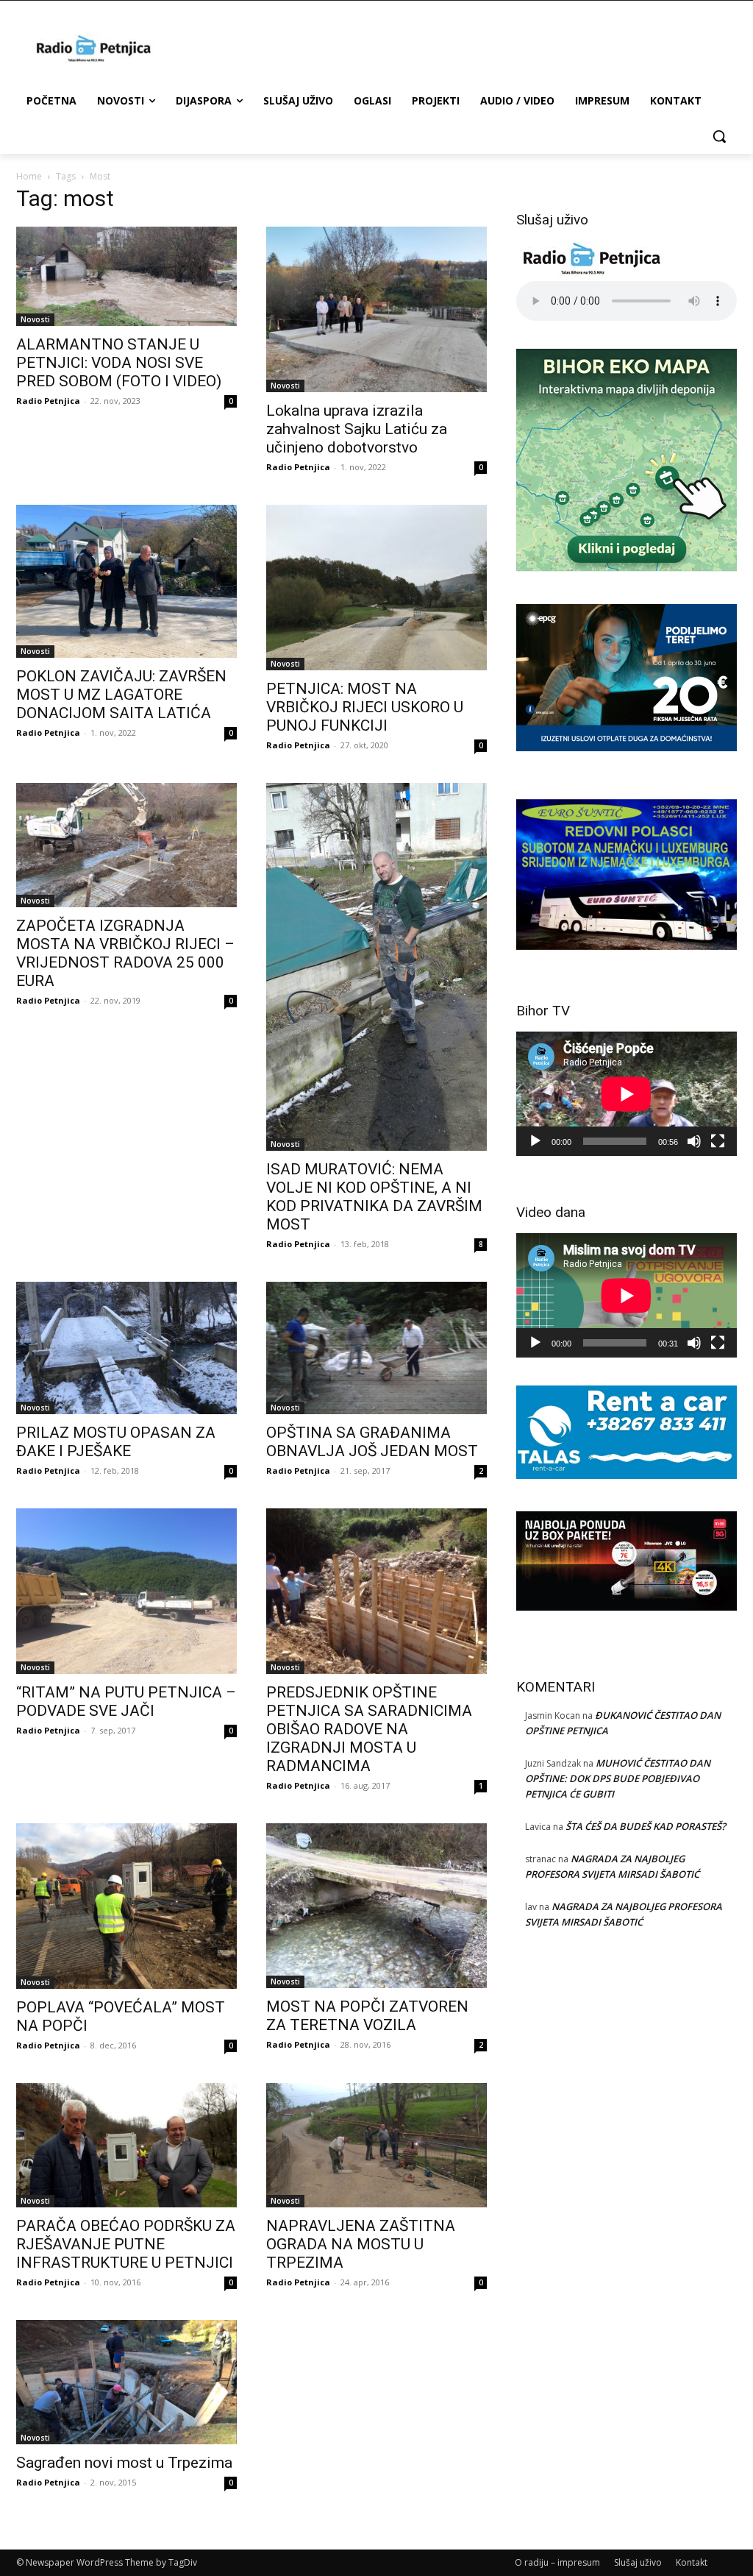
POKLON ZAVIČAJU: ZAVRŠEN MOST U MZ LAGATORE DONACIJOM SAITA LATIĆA (121, 695)
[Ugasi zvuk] (694, 1141)
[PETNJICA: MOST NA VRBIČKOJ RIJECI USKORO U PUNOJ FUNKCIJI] (376, 588)
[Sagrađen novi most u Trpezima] (126, 2382)
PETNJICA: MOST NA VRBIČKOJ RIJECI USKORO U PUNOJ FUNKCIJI (365, 707)
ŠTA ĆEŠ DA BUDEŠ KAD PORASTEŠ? (646, 1826)
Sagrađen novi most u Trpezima (124, 2463)
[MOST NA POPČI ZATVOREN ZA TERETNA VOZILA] (376, 1906)
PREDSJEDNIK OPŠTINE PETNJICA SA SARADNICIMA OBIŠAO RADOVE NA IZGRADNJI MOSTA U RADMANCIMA (369, 1729)
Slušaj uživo (638, 2562)
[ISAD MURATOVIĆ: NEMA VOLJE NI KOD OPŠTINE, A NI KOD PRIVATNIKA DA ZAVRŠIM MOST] (376, 967)
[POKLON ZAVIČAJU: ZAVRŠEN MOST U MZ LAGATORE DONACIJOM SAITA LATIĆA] (126, 581)
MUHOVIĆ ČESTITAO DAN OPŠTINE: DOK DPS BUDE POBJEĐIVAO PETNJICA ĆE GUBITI (618, 1778)
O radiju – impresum (557, 2562)
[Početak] (535, 1141)
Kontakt (692, 2562)
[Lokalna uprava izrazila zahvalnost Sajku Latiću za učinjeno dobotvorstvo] (376, 309)
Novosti (35, 319)
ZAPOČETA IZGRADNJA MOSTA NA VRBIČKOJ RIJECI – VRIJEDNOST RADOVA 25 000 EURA (125, 953)
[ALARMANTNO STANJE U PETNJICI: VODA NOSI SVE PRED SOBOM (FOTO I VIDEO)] (126, 276)
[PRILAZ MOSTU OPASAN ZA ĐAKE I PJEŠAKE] (126, 1348)
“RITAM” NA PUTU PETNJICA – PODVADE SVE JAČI (126, 1702)
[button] (719, 136)
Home (29, 176)
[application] (627, 1094)
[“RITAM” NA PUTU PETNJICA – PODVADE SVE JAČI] (126, 1591)
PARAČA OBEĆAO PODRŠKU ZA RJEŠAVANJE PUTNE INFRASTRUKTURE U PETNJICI (126, 2244)
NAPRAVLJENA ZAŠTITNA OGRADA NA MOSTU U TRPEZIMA (361, 2244)
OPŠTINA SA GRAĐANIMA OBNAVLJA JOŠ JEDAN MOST (372, 1442)
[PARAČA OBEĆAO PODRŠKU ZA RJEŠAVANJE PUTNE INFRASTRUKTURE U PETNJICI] (126, 2145)
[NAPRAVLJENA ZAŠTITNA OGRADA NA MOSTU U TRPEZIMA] (376, 2145)
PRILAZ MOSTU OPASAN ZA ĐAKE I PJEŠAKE (116, 1442)
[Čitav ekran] (718, 1141)
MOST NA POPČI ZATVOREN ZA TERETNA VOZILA (367, 2016)
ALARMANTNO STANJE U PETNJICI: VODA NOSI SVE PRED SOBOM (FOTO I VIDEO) (119, 363)
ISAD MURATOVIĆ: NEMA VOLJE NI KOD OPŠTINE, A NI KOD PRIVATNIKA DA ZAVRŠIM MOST (374, 1197)
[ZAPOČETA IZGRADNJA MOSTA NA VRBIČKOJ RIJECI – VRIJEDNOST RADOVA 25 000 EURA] (126, 845)
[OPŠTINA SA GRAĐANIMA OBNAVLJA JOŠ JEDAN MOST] (376, 1348)
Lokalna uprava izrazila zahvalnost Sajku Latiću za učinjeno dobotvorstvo (357, 429)
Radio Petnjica (48, 401)
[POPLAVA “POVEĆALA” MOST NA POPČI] (126, 1906)
